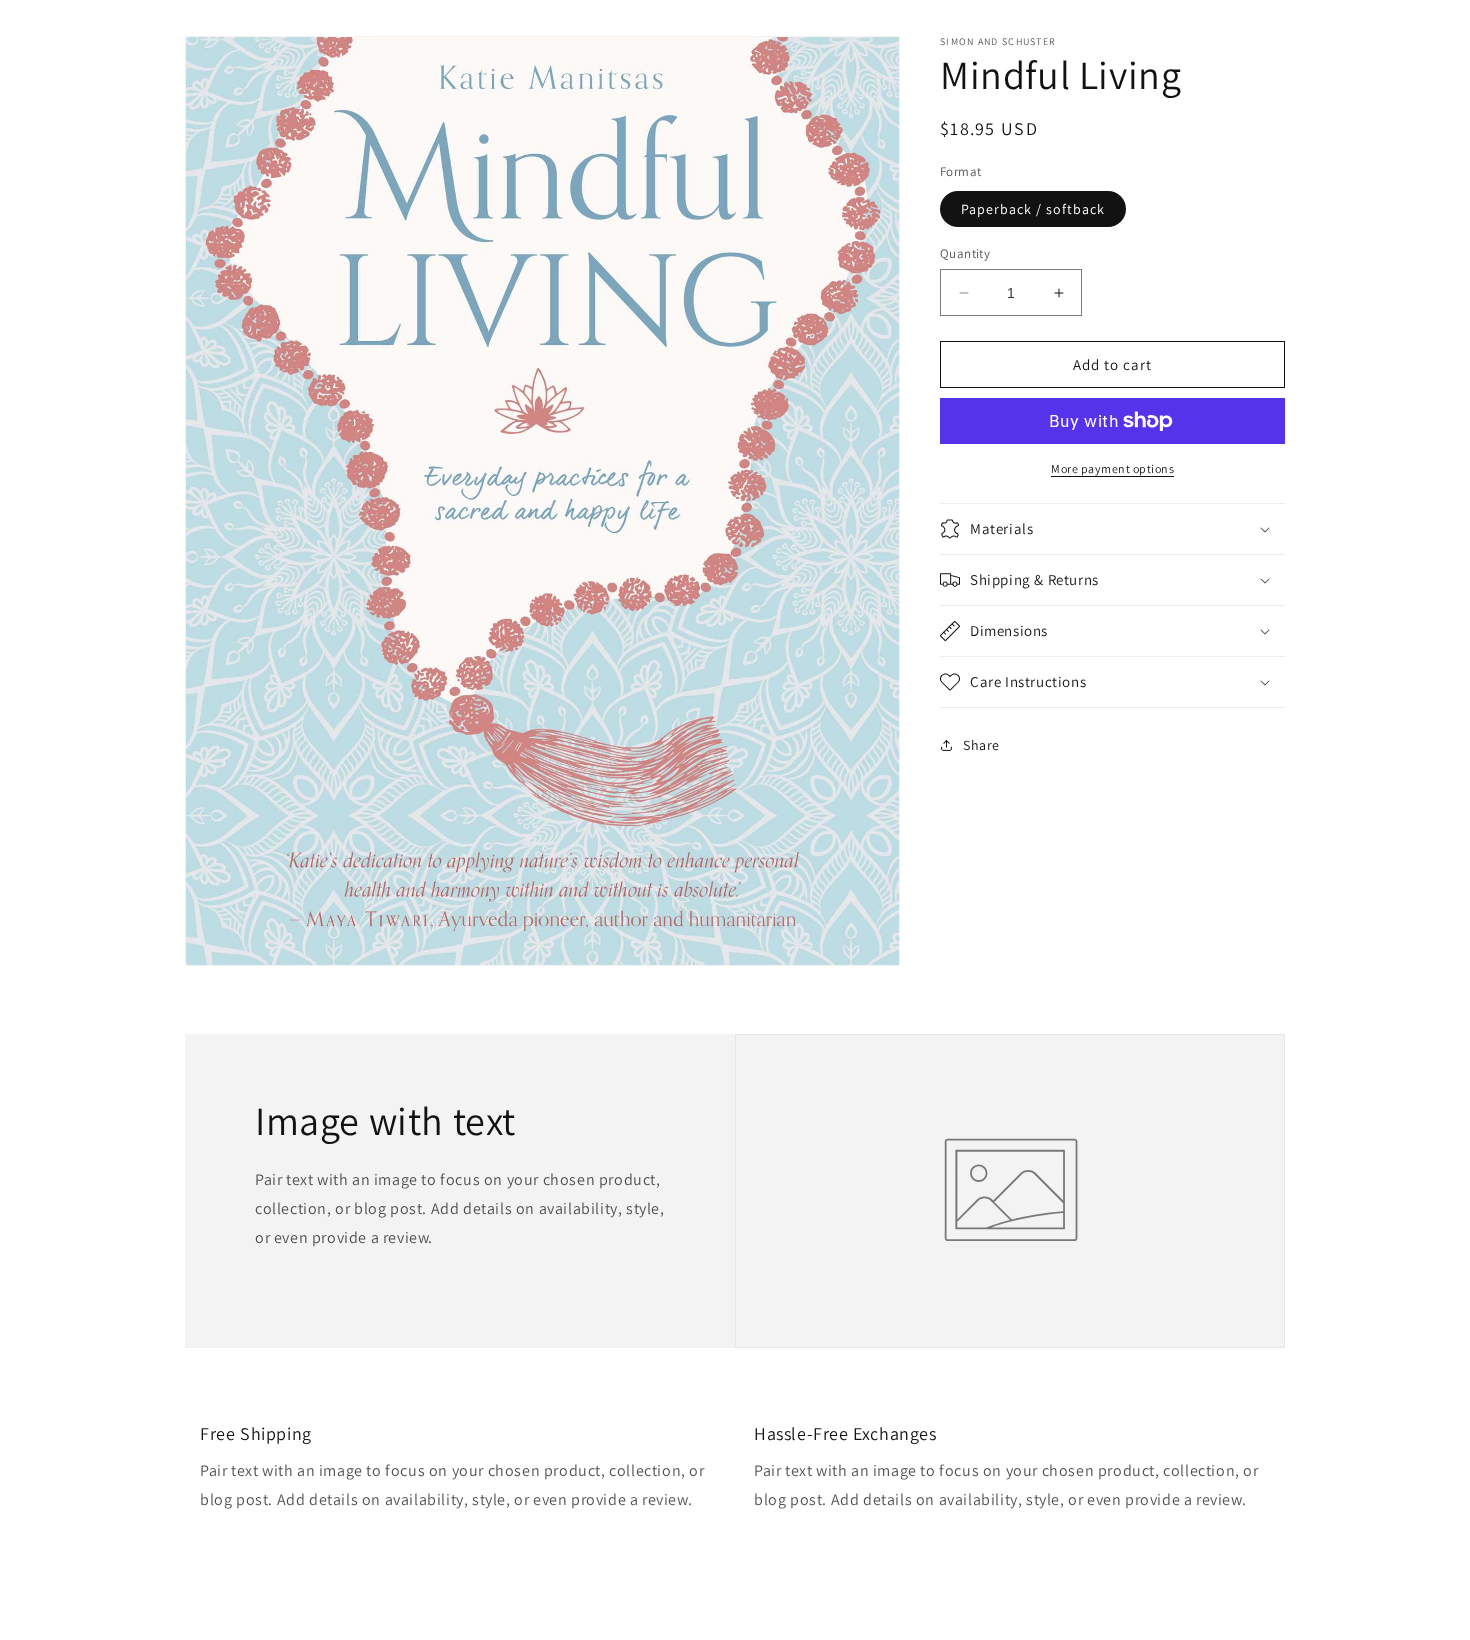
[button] (1112, 529)
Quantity (965, 253)
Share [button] (981, 744)
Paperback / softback (1033, 209)
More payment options (1112, 468)
